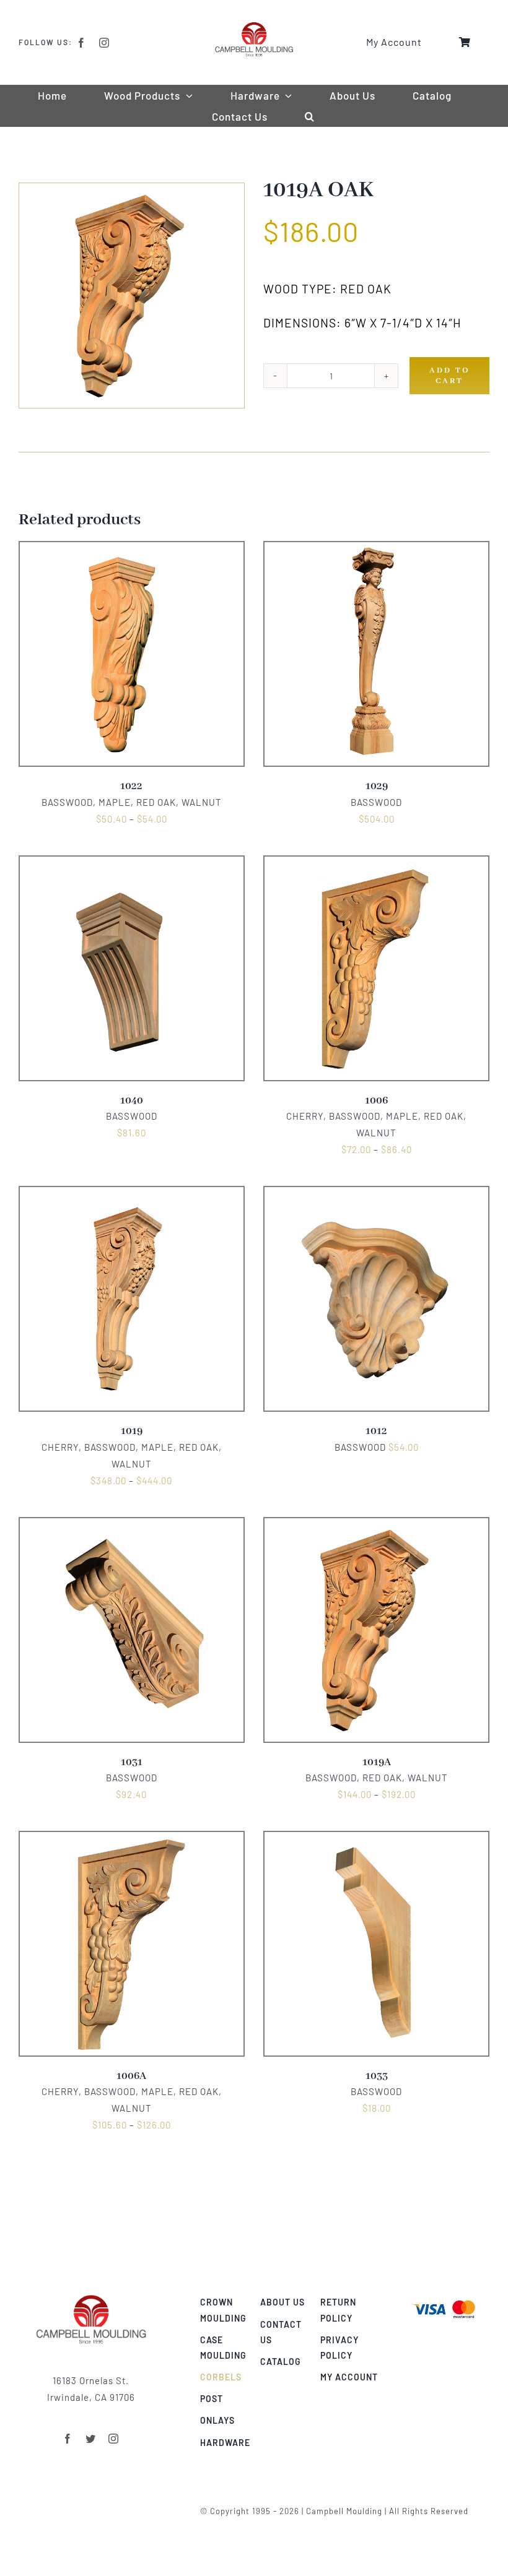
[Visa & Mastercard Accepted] (444, 2299)
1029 (377, 786)
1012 (376, 1431)
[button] (310, 116)
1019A (377, 1762)
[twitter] (91, 2439)
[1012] (376, 1195)
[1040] (132, 864)
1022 (131, 786)
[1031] (132, 1526)
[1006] (376, 864)
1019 (132, 1431)
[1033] (376, 1839)
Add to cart (450, 376)
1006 (376, 1101)
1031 (132, 1762)
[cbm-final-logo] (254, 26)
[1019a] (132, 296)
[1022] (132, 550)
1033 (377, 2076)
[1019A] (376, 1526)
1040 (132, 1101)
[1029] (376, 550)
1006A (131, 2076)
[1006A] (132, 1839)
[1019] (132, 1195)
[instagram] (104, 43)
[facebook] (81, 43)
